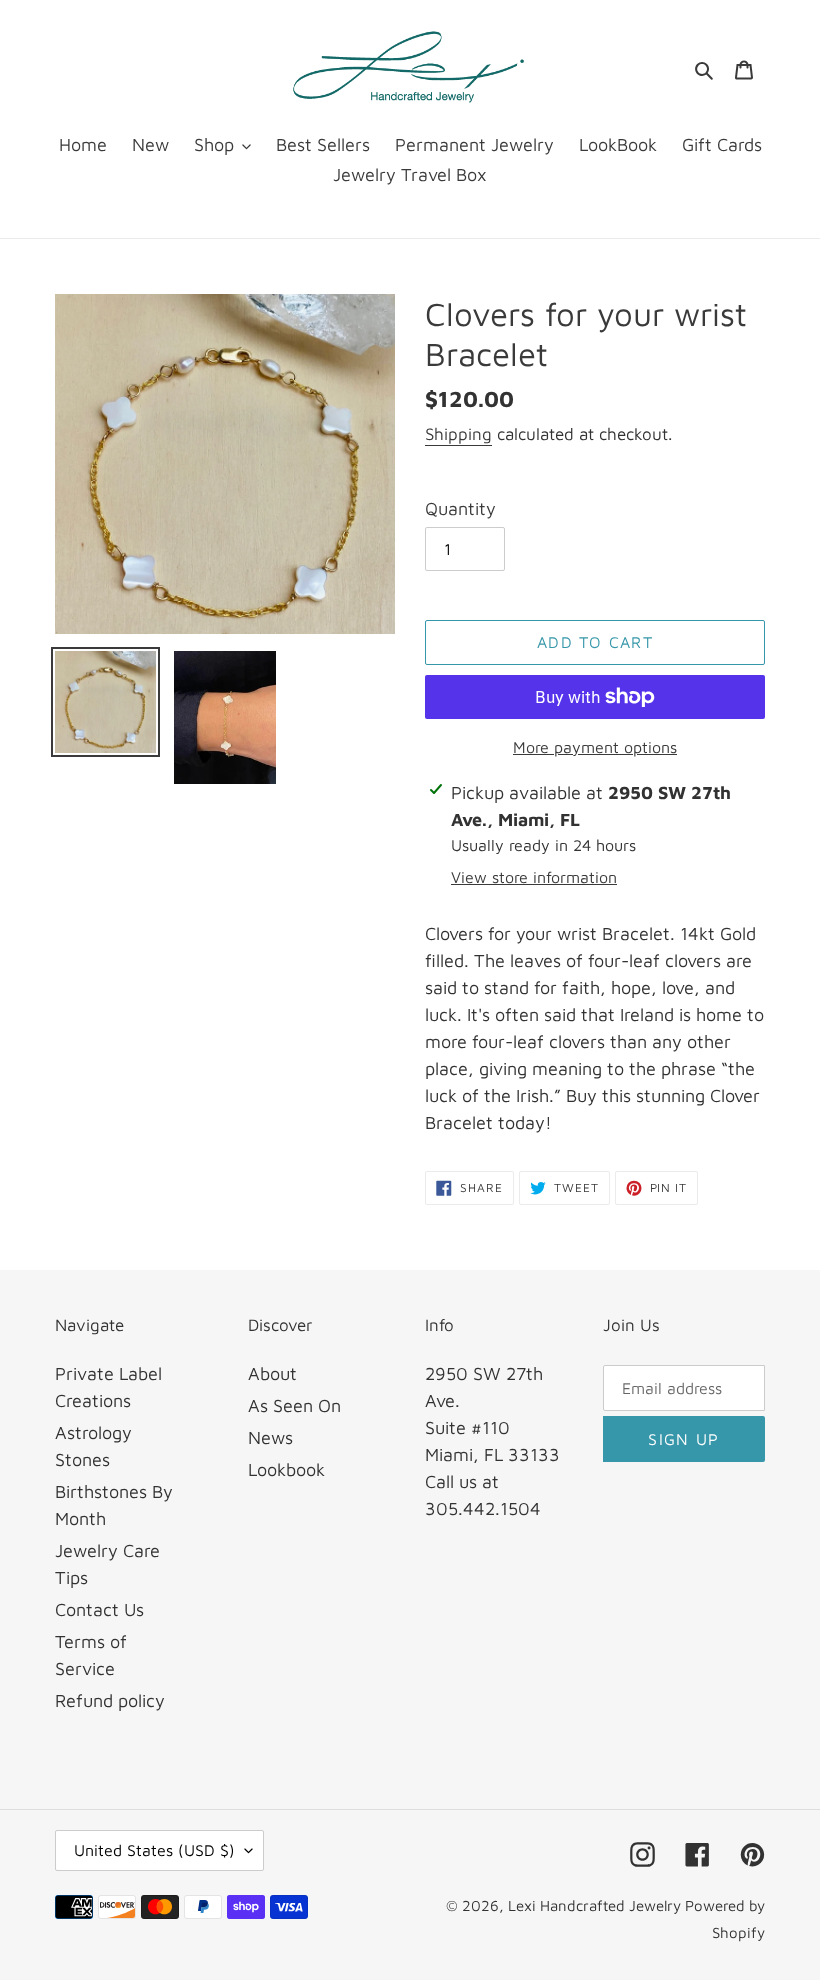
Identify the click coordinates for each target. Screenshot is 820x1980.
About (272, 1373)
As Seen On (294, 1405)
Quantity (460, 508)
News (270, 1437)
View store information (534, 877)
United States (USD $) (154, 1850)
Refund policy (110, 1700)
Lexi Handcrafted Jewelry (596, 1905)
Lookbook (286, 1469)
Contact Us (99, 1609)
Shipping (458, 434)
